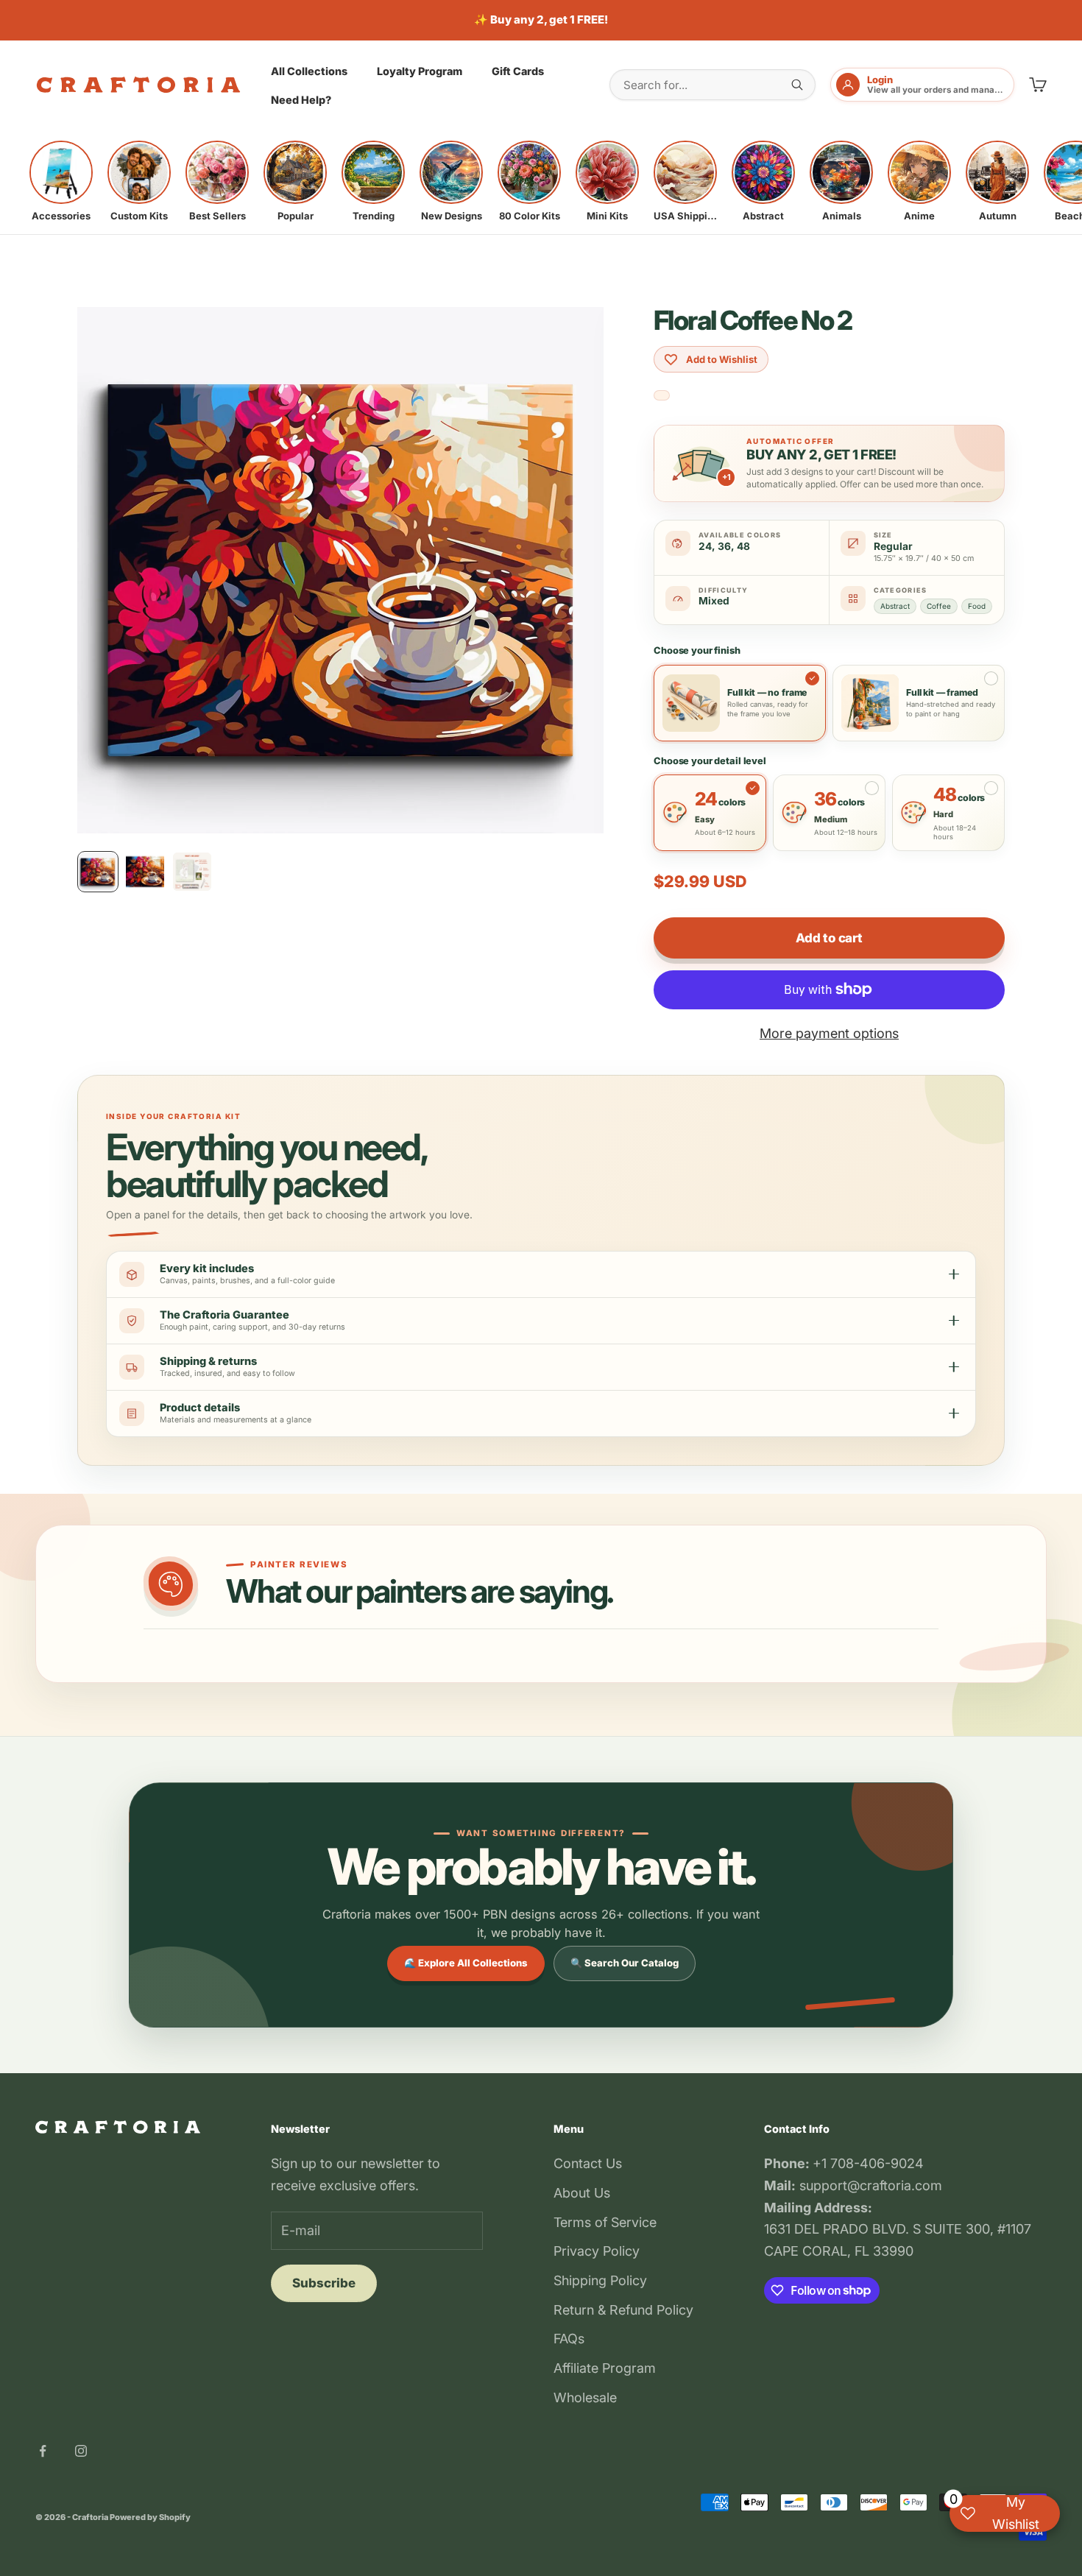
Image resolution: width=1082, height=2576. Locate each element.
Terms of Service (605, 2222)
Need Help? (301, 100)
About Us (582, 2193)
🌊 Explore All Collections (466, 1963)
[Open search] (797, 85)
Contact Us (588, 2163)
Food (977, 606)
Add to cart (829, 938)
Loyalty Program (420, 70)
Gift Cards (518, 70)
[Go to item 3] (192, 872)
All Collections (309, 70)
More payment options (829, 1033)
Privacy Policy (597, 2251)
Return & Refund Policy (623, 2310)
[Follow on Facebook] (43, 2451)
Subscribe (324, 2283)
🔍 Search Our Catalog (625, 1963)
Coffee (939, 606)
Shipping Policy (600, 2280)
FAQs (569, 2339)
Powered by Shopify (150, 2517)
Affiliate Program (605, 2368)
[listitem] (61, 181)
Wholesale (585, 2397)
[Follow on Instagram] (81, 2451)
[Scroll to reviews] (662, 396)
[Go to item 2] (145, 872)
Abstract (895, 606)
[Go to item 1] (98, 872)
